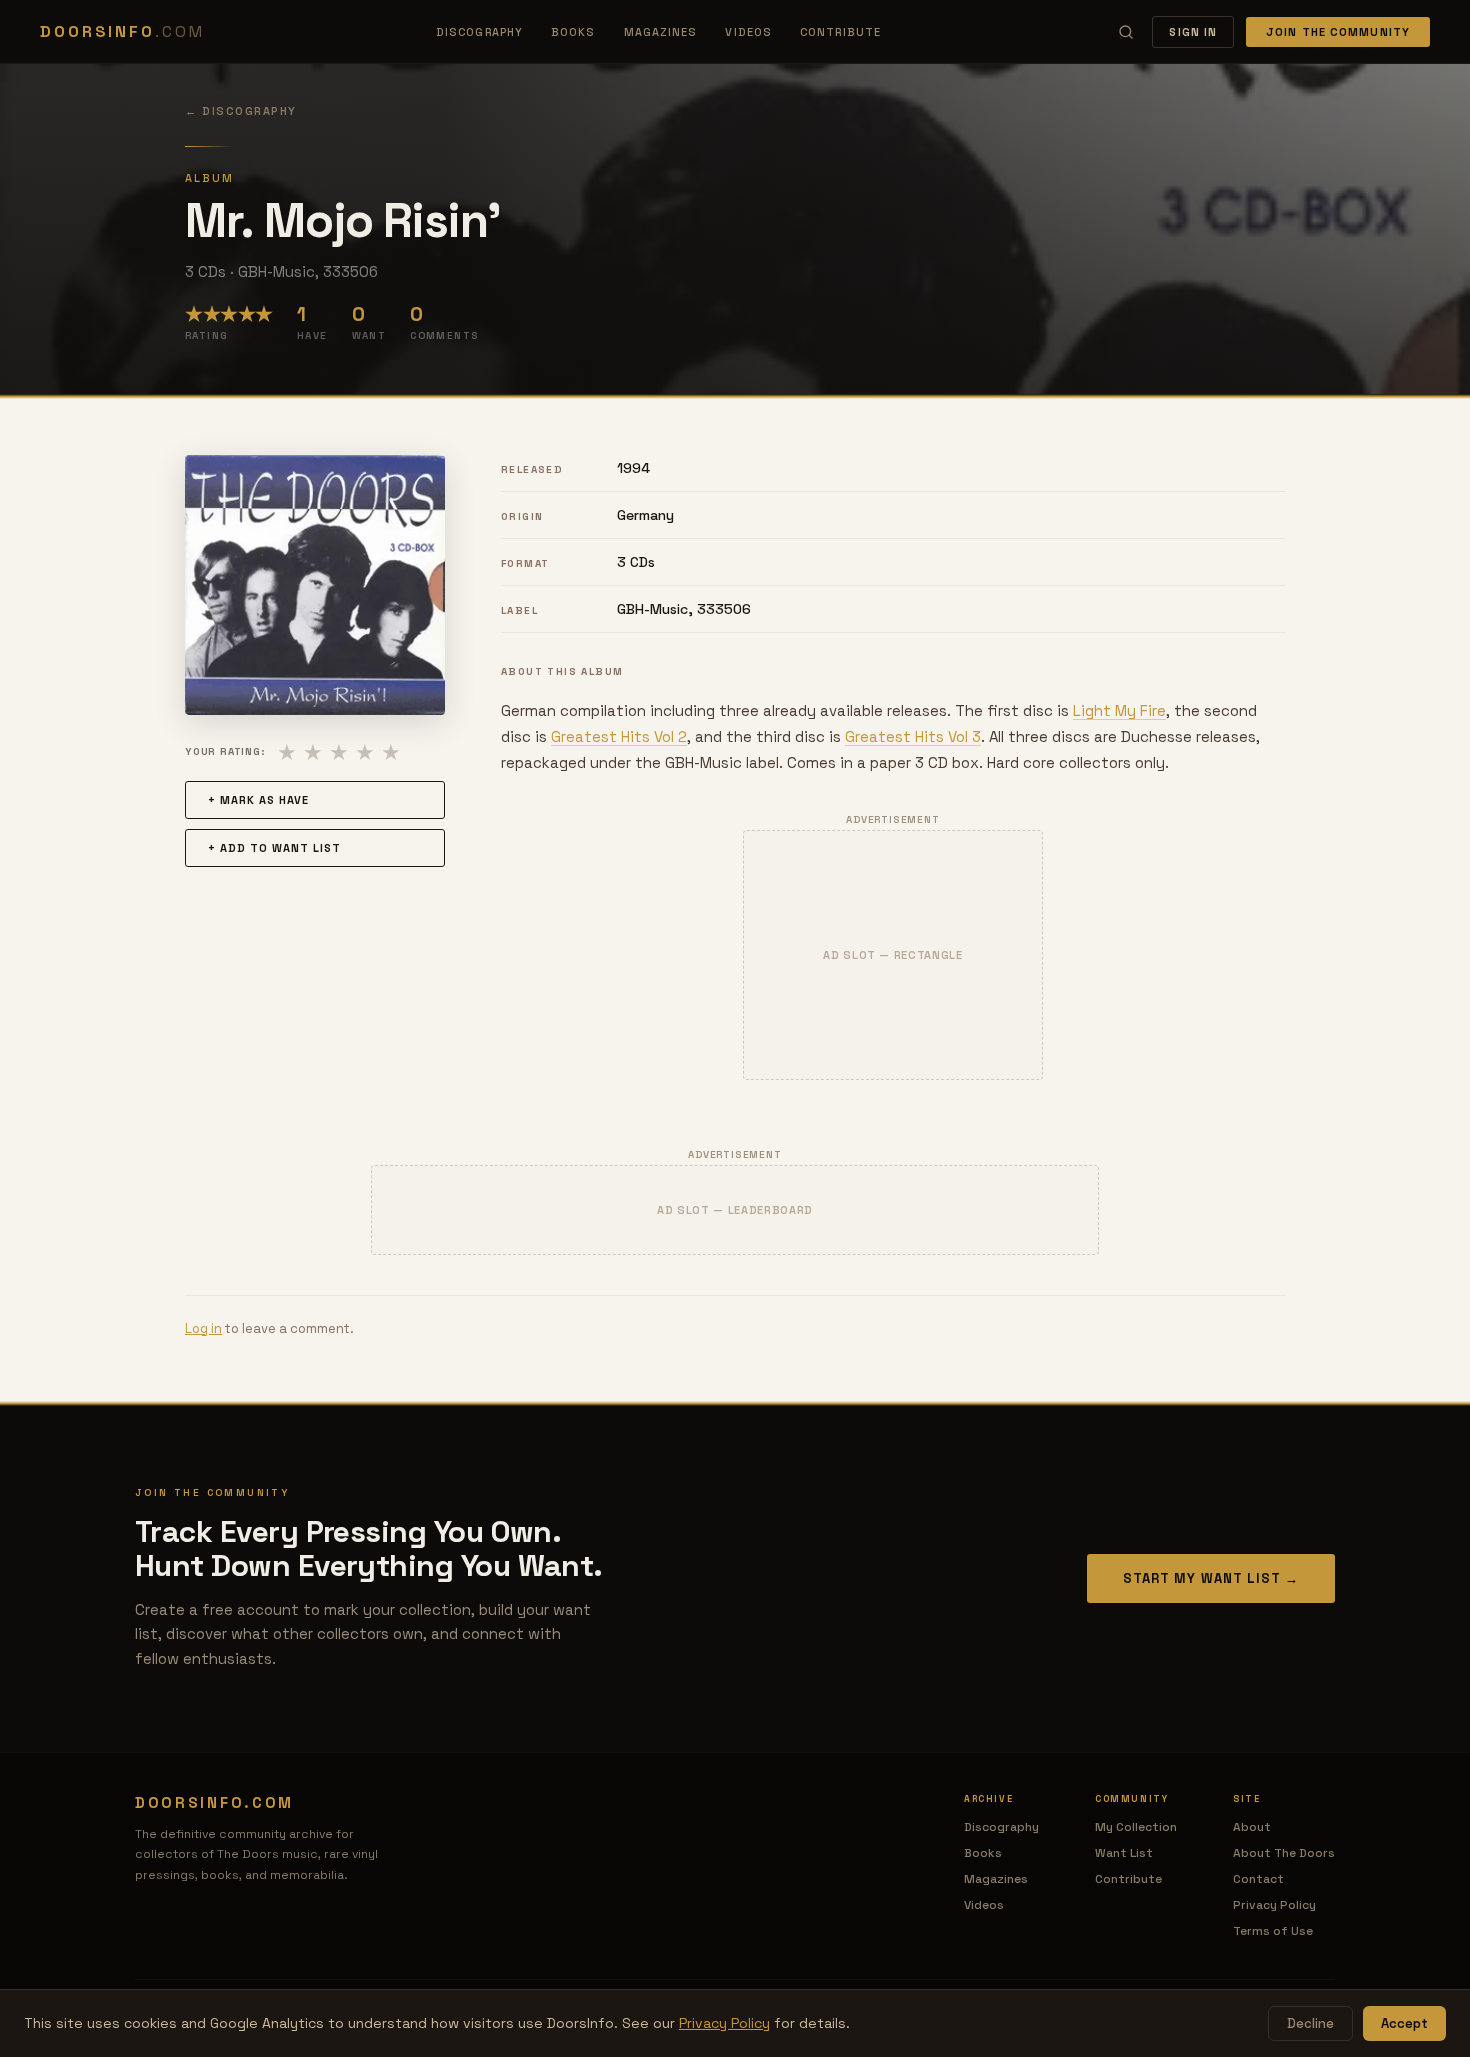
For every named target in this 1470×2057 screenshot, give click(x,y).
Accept (1404, 2023)
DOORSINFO (122, 31)
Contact (1258, 1879)
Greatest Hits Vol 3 (913, 736)
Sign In (1193, 32)
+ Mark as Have (258, 800)
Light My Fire (1119, 710)
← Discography (241, 111)
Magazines (661, 32)
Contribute (840, 32)
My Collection (1136, 1827)
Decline (1310, 2023)
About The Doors (1284, 1853)
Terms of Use (1273, 1931)
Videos (748, 32)
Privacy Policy (1274, 1905)
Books (573, 32)
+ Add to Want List (274, 848)
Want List (1124, 1853)
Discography (479, 32)
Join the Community (1338, 32)
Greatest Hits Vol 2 (619, 736)
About (1252, 1827)
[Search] (1126, 32)
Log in (203, 1328)
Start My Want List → (1211, 1578)
